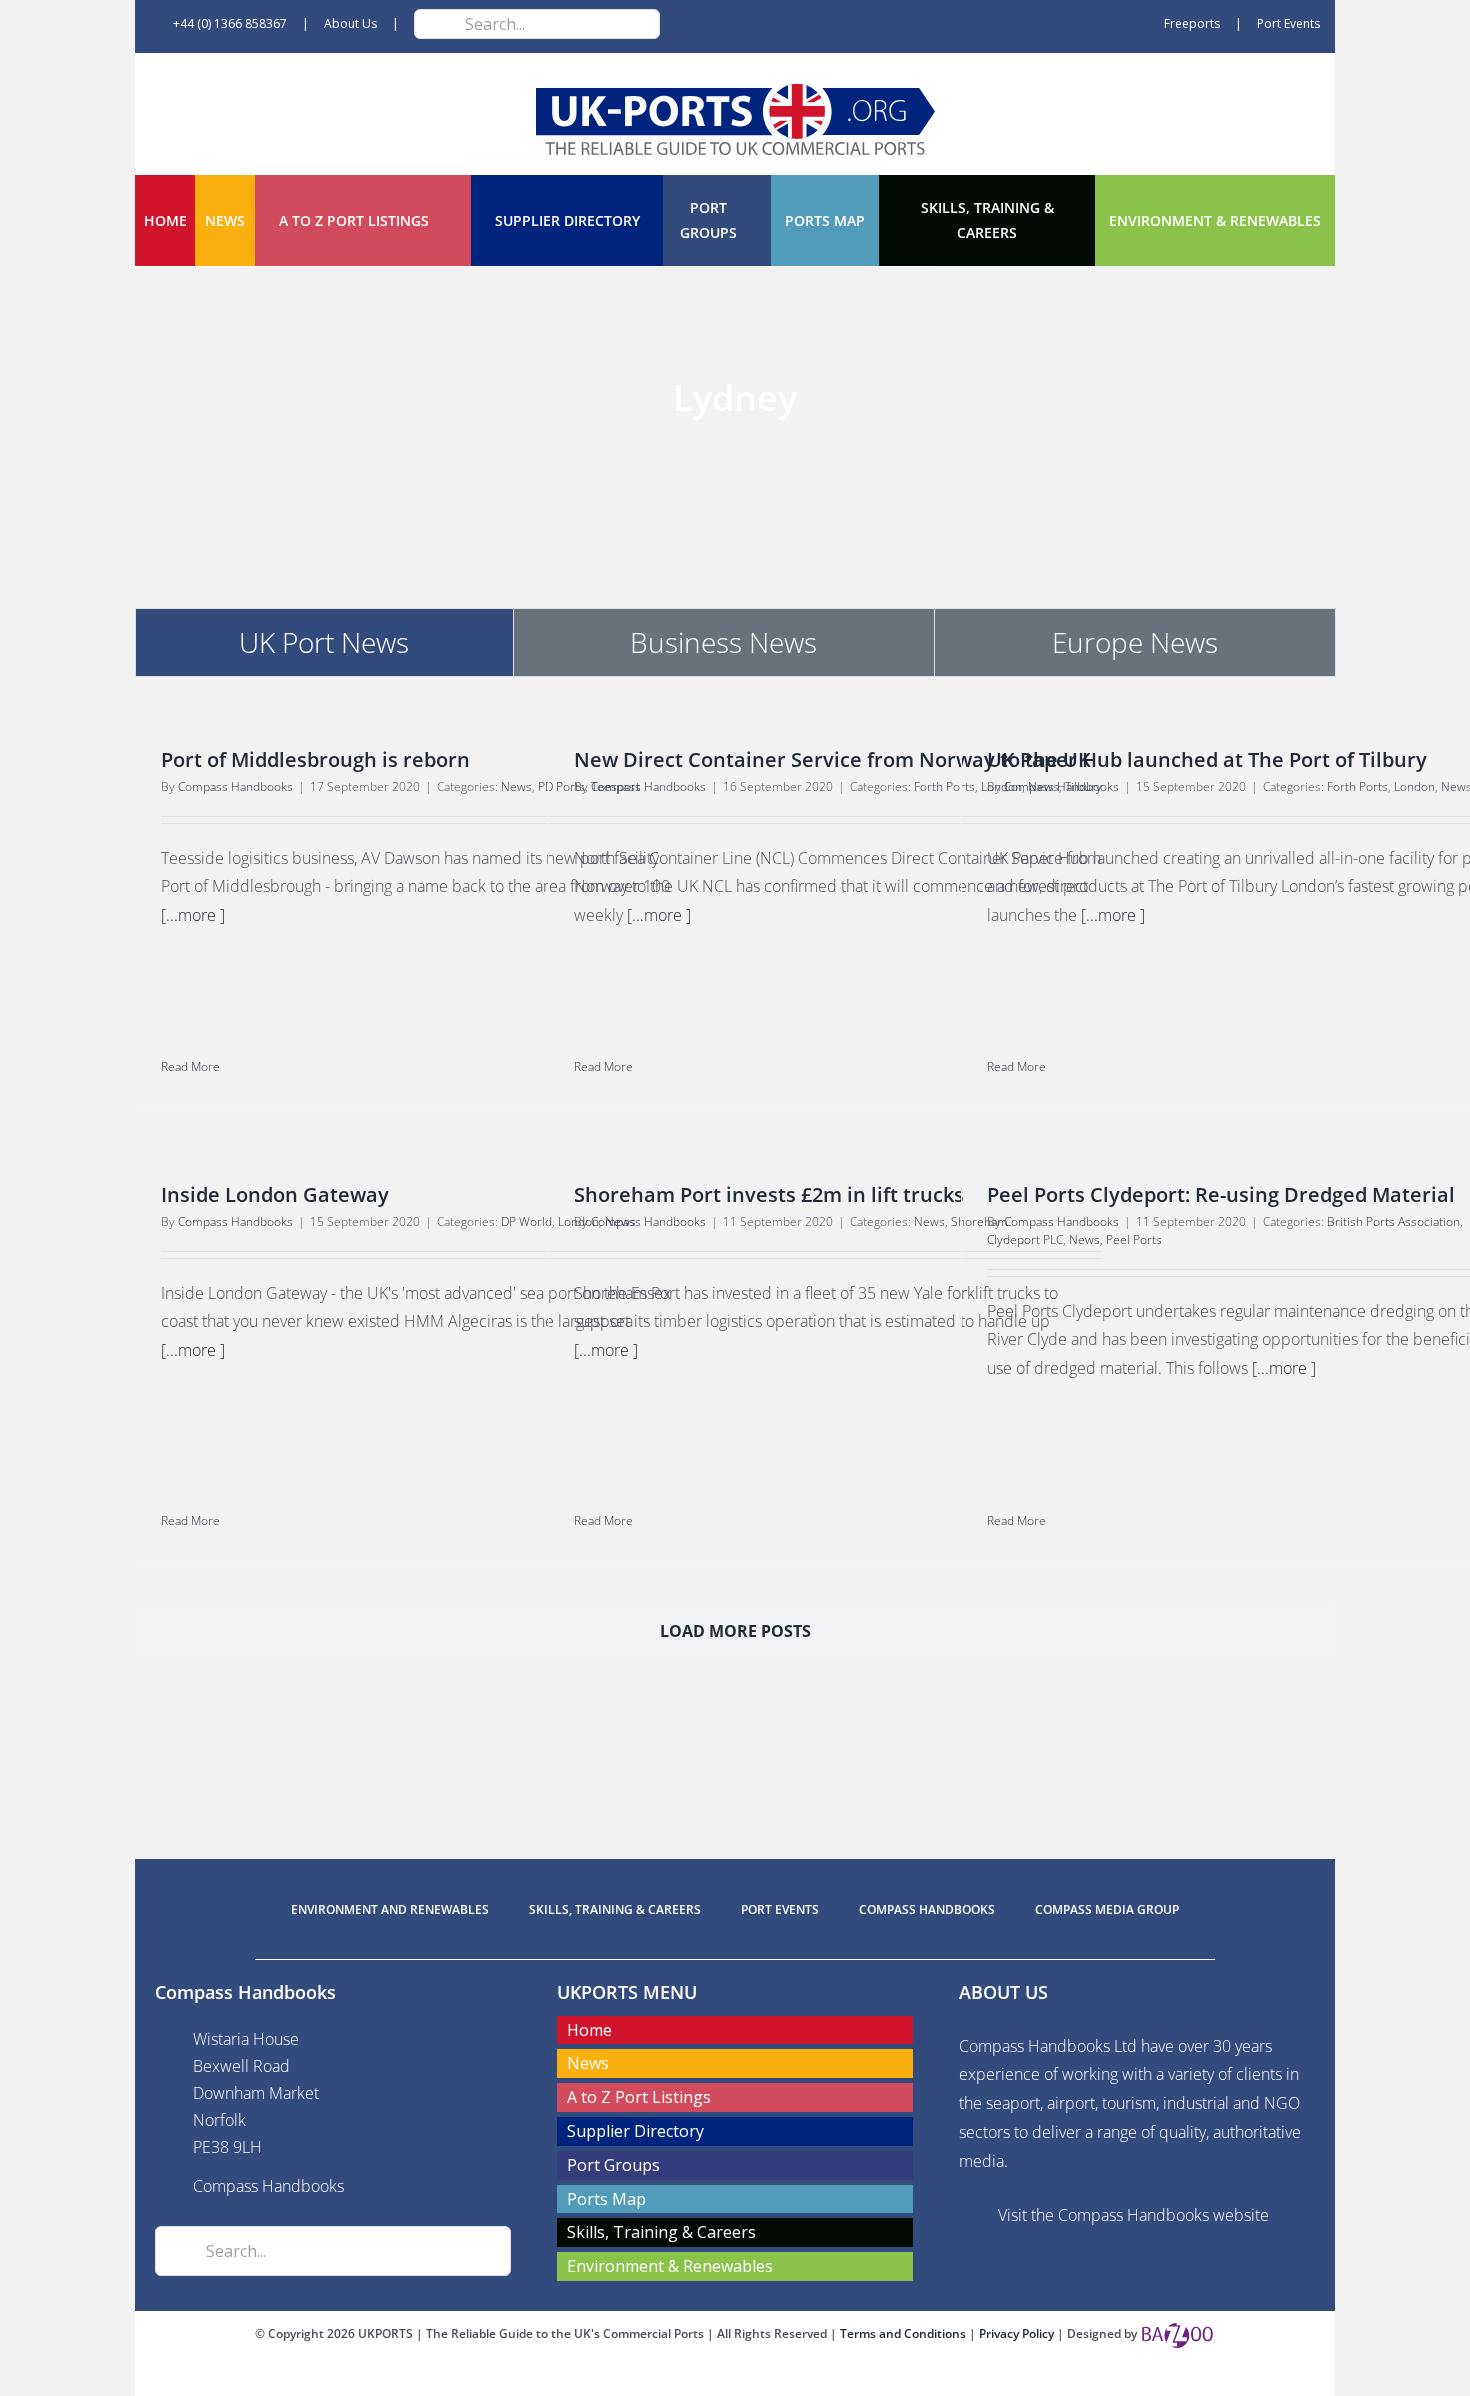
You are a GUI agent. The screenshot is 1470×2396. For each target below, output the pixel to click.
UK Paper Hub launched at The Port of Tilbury (1207, 759)
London (1414, 786)
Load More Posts (735, 1631)
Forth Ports (1357, 786)
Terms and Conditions (904, 2333)
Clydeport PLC (1025, 1239)
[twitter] (735, 2378)
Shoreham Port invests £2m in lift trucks (769, 1194)
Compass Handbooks (235, 786)
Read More (190, 1066)
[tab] (324, 642)
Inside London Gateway (275, 1194)
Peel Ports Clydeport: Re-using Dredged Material (1221, 1194)
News (516, 786)
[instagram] (767, 2378)
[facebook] (703, 2378)
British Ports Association (1393, 1221)
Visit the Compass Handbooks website (1133, 2215)
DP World (526, 1221)
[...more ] (193, 915)
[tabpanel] (735, 1205)
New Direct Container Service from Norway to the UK (832, 759)
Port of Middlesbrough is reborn (315, 759)
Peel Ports (1134, 1239)
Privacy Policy (1018, 2333)
